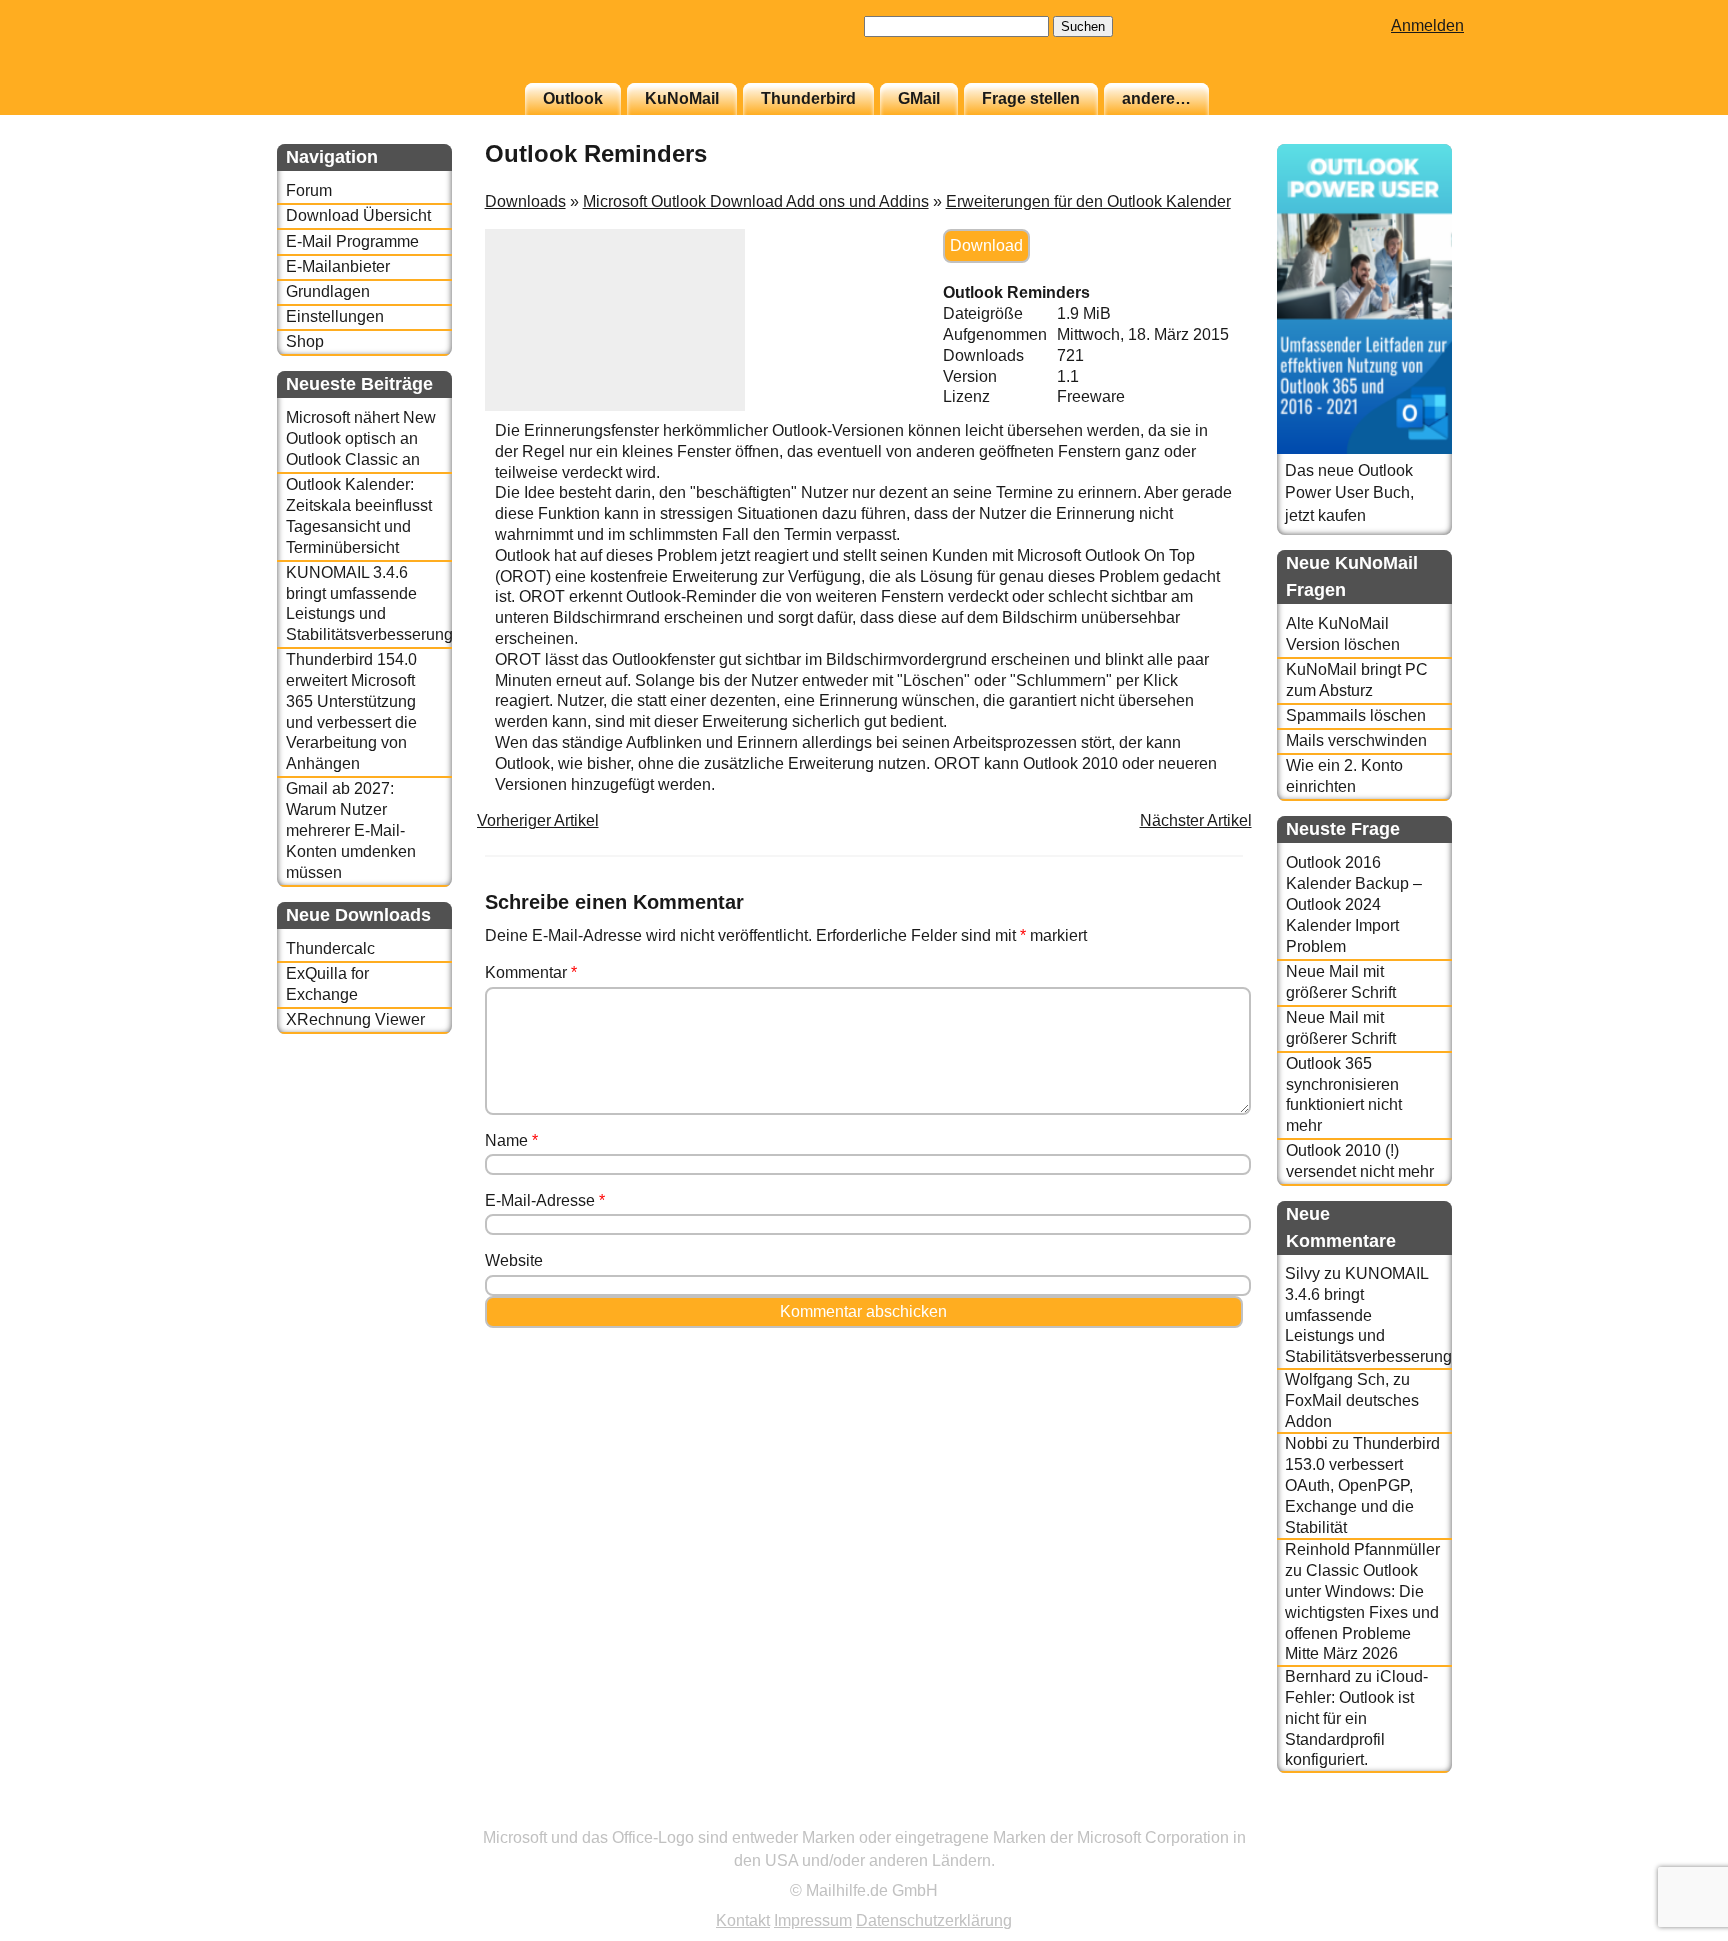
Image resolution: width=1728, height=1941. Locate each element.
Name (511, 1140)
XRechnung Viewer (355, 1019)
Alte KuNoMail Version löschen (1343, 634)
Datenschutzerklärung (934, 1920)
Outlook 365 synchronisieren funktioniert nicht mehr (1344, 1094)
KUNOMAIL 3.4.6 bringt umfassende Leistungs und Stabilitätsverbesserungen (368, 603)
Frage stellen (1031, 98)
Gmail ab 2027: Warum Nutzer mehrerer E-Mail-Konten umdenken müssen (351, 830)
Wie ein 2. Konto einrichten (1344, 776)
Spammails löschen (1356, 715)
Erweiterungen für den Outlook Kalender (1088, 201)
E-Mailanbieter (338, 266)
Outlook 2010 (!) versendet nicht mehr (1360, 1161)
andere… (1156, 98)
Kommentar (531, 972)
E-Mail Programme (352, 241)
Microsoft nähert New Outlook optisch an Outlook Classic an (361, 438)
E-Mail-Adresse (545, 1200)
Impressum (813, 1920)
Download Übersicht (358, 215)
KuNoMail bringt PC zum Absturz (1357, 680)
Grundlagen (328, 291)
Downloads (525, 201)
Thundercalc (330, 948)
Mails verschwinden (1356, 740)
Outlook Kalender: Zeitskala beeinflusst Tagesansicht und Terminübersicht (359, 515)
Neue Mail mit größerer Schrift (1341, 982)
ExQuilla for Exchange (327, 984)
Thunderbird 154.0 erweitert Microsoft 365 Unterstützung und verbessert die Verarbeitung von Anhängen (351, 711)
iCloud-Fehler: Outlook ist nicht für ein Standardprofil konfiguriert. (1356, 1718)
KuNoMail (682, 98)
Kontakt (743, 1920)
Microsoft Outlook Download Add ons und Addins (756, 201)
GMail (919, 98)
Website (514, 1260)
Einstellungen (335, 316)
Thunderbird (808, 98)
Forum (309, 190)
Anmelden (1427, 25)
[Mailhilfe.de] (387, 51)
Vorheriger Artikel (538, 820)
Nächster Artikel (1196, 820)
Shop (305, 341)
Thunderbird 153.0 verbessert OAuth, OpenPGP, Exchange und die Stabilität (1362, 1485)
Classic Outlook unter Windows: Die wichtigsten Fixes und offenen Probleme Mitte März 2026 (1362, 1612)
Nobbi (1306, 1443)
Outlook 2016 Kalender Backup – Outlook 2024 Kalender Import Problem (1354, 904)
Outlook (573, 98)
